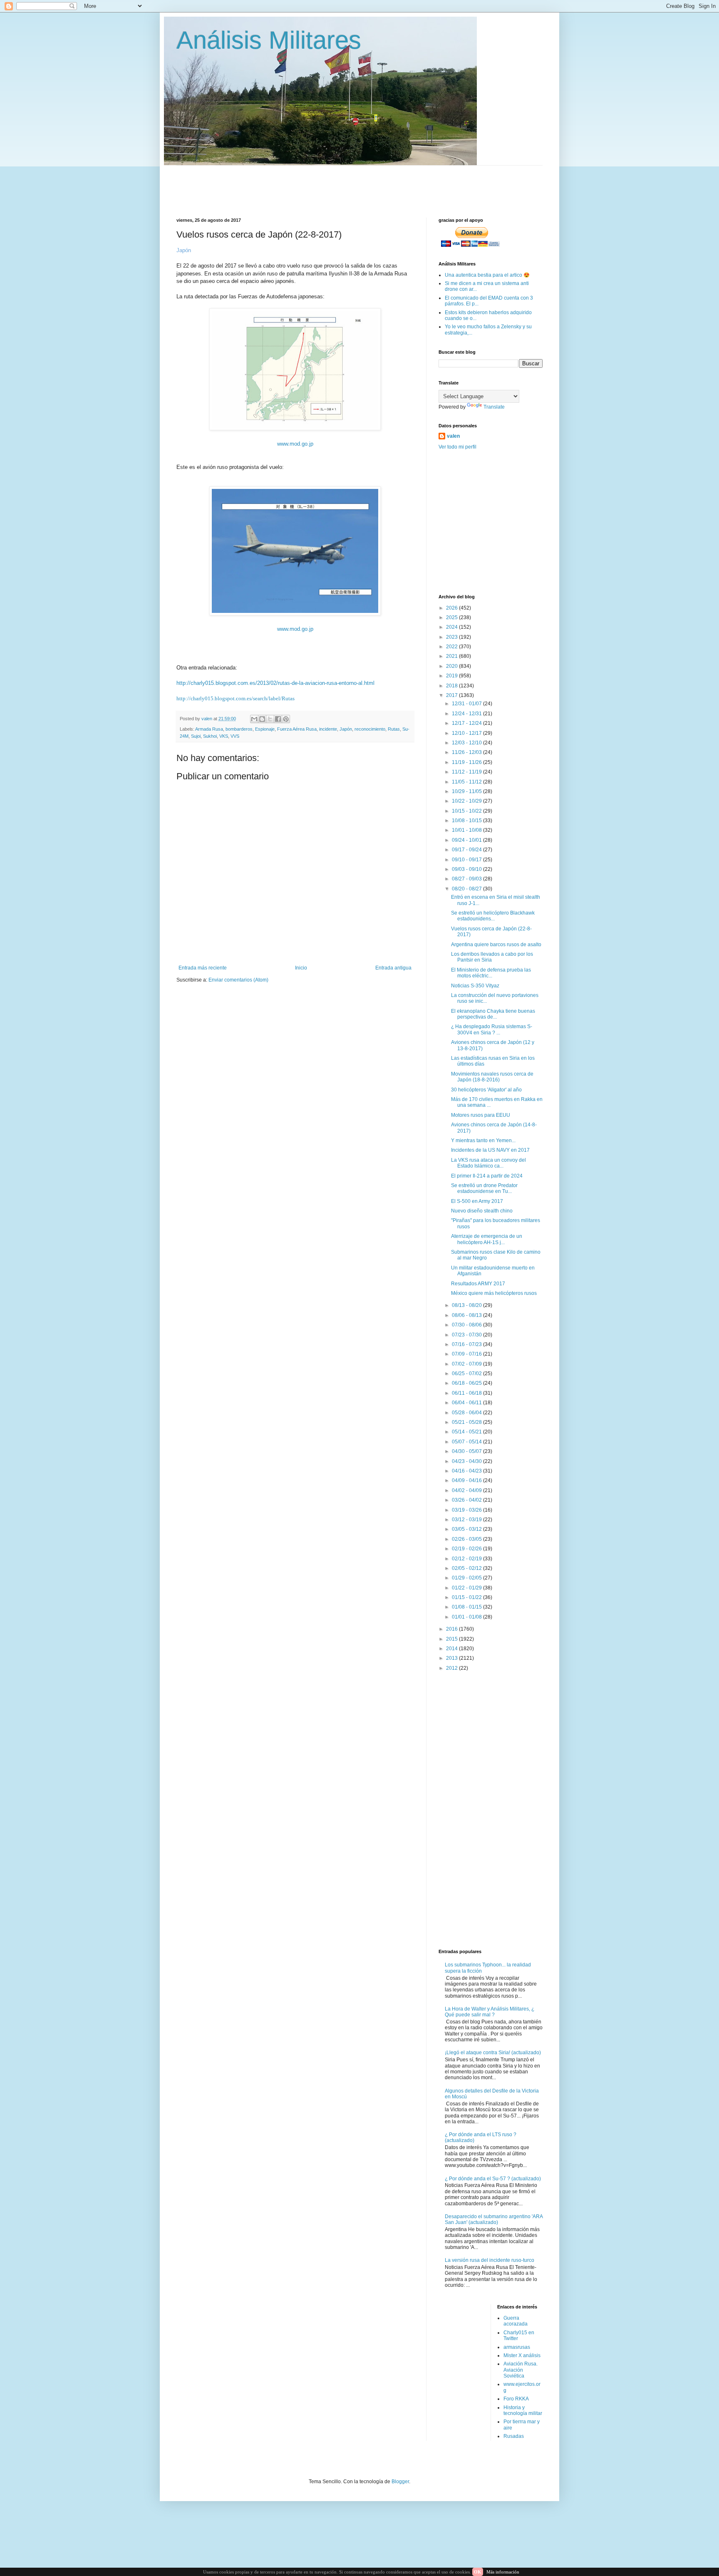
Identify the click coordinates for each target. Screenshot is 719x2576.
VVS (235, 736)
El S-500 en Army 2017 (477, 1201)
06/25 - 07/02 (467, 1374)
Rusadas (514, 2436)
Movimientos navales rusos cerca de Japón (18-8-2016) (492, 1077)
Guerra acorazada (516, 2321)
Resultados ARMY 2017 (478, 1284)
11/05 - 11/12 (467, 782)
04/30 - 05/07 (467, 1451)
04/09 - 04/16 (467, 1480)
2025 (452, 617)
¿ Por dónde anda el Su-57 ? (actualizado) (493, 2179)
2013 (452, 1658)
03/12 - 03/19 (467, 1520)
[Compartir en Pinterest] (286, 719)
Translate (494, 407)
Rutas (394, 729)
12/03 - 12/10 (467, 743)
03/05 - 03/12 (467, 1529)
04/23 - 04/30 (467, 1461)
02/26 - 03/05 (467, 1539)
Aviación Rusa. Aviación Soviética (521, 2370)
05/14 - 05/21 (467, 1432)
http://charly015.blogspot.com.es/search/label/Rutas (236, 698)
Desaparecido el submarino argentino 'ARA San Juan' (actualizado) (494, 2219)
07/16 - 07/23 (467, 1344)
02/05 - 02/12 (467, 1568)
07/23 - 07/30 (467, 1335)
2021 (452, 656)
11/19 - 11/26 (467, 762)
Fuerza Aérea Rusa (297, 729)
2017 (452, 695)
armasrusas (517, 2347)
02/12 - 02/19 (467, 1559)
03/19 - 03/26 (467, 1510)
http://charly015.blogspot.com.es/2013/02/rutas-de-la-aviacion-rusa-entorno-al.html (275, 683)
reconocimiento (370, 729)
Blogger (400, 2482)
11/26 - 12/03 (467, 752)
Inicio (301, 968)
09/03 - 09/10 (467, 869)
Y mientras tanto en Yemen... (483, 1140)
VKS (224, 736)
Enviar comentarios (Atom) (238, 980)
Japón (346, 729)
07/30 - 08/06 (467, 1325)
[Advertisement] (378, 184)
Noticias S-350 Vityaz (475, 986)
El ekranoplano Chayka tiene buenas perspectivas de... (493, 1014)
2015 (452, 1639)
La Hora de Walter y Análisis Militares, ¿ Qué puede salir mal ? (490, 2012)
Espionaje (265, 729)
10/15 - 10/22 (467, 811)
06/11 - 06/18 (467, 1393)
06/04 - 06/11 (467, 1403)
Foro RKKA (516, 2399)
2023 (452, 637)
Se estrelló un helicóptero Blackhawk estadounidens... (493, 916)
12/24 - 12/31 (467, 714)
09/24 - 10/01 (467, 840)
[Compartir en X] (270, 719)
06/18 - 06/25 (467, 1383)
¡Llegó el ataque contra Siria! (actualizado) (493, 2053)
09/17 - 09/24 (467, 850)
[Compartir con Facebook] (278, 719)
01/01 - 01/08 (467, 1617)
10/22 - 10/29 (467, 801)
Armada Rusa (209, 729)
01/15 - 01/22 (467, 1597)
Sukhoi (210, 736)
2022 (452, 647)
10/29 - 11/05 (467, 791)
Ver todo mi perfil (457, 447)
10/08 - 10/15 (467, 821)
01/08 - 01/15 (467, 1607)
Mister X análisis (522, 2355)
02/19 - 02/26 (467, 1549)
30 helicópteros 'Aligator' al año (486, 1090)
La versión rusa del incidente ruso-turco (490, 2260)
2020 (452, 666)
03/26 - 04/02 (467, 1500)
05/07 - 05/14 (467, 1442)
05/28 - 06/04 (467, 1413)
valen (453, 436)
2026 (452, 608)
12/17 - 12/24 (467, 723)
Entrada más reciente (203, 968)
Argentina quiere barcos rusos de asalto (496, 945)
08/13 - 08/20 (467, 1305)
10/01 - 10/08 (467, 830)
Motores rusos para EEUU (481, 1115)
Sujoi (196, 736)
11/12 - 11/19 (467, 772)
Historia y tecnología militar (523, 2410)
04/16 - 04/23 (467, 1471)
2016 (452, 1629)
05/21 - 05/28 (467, 1422)
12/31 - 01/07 (467, 704)
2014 (452, 1649)
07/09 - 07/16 (467, 1354)
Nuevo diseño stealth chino (482, 1211)
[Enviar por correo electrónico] (254, 719)
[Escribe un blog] (262, 719)
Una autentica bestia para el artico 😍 (487, 275)
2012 (452, 1668)
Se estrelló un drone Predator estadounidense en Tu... (484, 1188)
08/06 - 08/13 (467, 1315)
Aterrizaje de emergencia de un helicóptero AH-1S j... (487, 1239)
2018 (452, 686)
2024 (452, 627)
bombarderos (239, 729)
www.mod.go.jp (295, 444)
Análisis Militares (269, 40)
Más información (503, 2572)
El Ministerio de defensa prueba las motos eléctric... (491, 973)
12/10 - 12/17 (467, 733)
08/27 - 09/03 (467, 879)
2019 (452, 676)
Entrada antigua (393, 968)
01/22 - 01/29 (467, 1588)
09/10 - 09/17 (467, 860)
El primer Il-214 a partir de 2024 (487, 1176)
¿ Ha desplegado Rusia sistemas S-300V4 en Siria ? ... (492, 1029)
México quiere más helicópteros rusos (494, 1293)
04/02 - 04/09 (467, 1490)
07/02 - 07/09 (467, 1364)
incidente (328, 729)
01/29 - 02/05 (467, 1578)
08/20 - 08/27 (467, 889)
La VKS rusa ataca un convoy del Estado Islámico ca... (488, 1163)
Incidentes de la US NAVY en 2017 (490, 1150)
